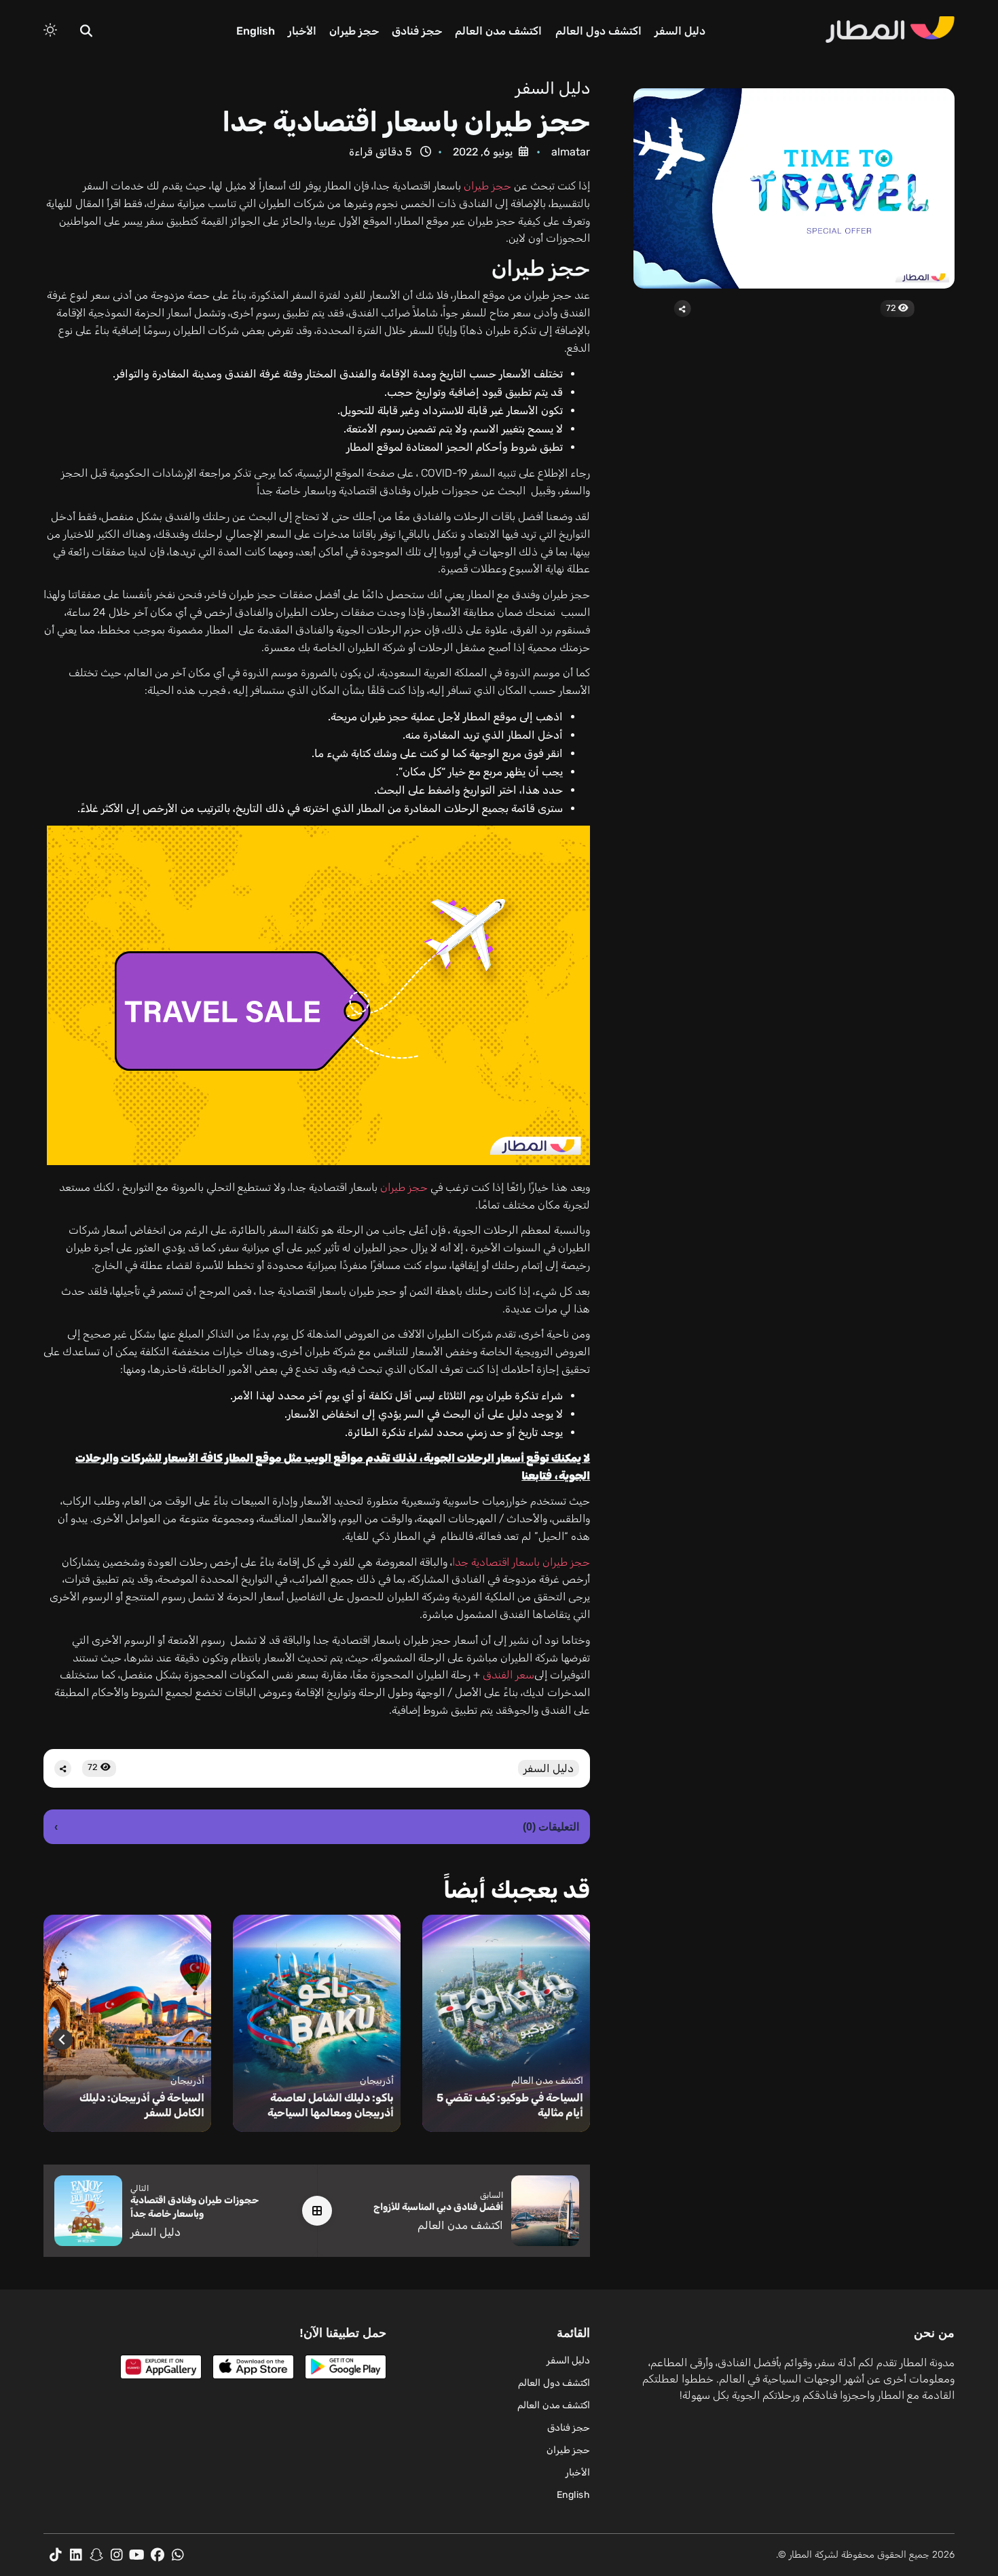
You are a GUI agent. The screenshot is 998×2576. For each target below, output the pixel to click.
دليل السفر (680, 31)
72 (892, 308)
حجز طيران (354, 31)
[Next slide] (62, 2040)
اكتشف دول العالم (598, 31)
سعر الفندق (509, 1675)
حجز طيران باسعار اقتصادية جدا (521, 1562)
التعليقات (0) (317, 1827)
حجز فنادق (417, 31)
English (256, 31)
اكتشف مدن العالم (498, 31)
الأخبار (302, 31)
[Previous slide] (571, 2040)
